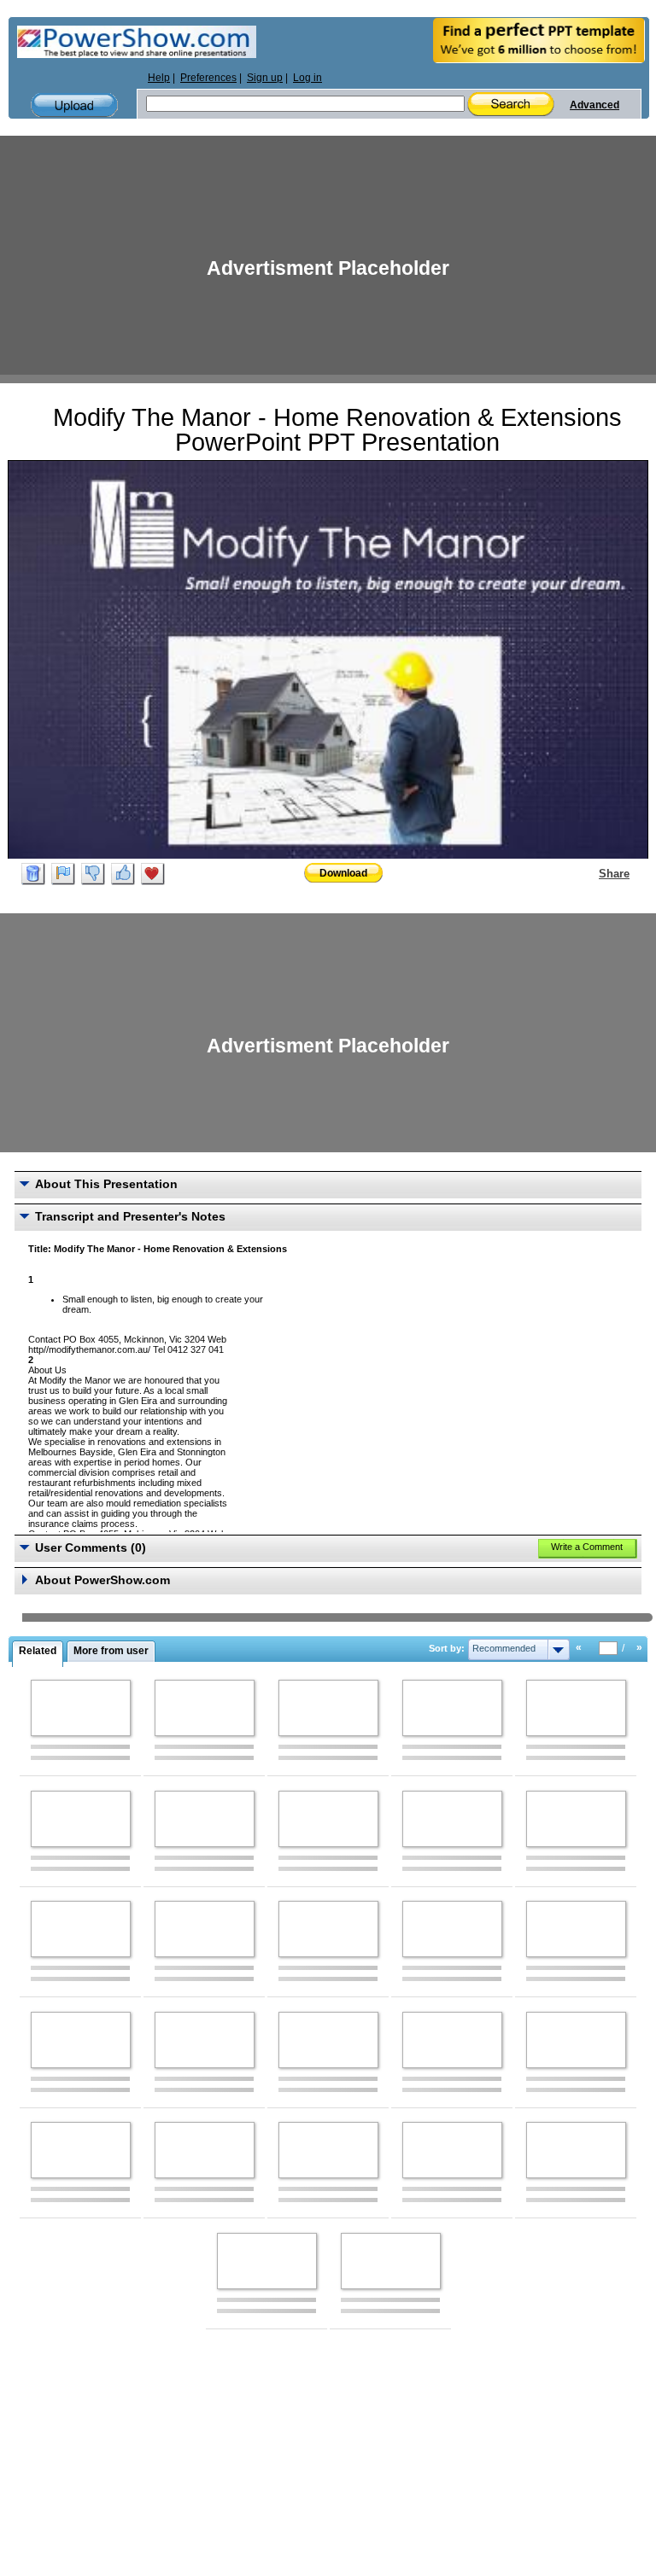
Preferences (208, 78)
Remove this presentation (33, 874)
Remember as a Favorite (153, 874)
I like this (123, 874)
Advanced (594, 105)
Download (343, 873)
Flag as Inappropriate (63, 874)
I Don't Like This (93, 874)
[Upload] (74, 105)
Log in (307, 78)
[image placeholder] (81, 1708)
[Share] (589, 873)
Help (159, 78)
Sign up (265, 78)
